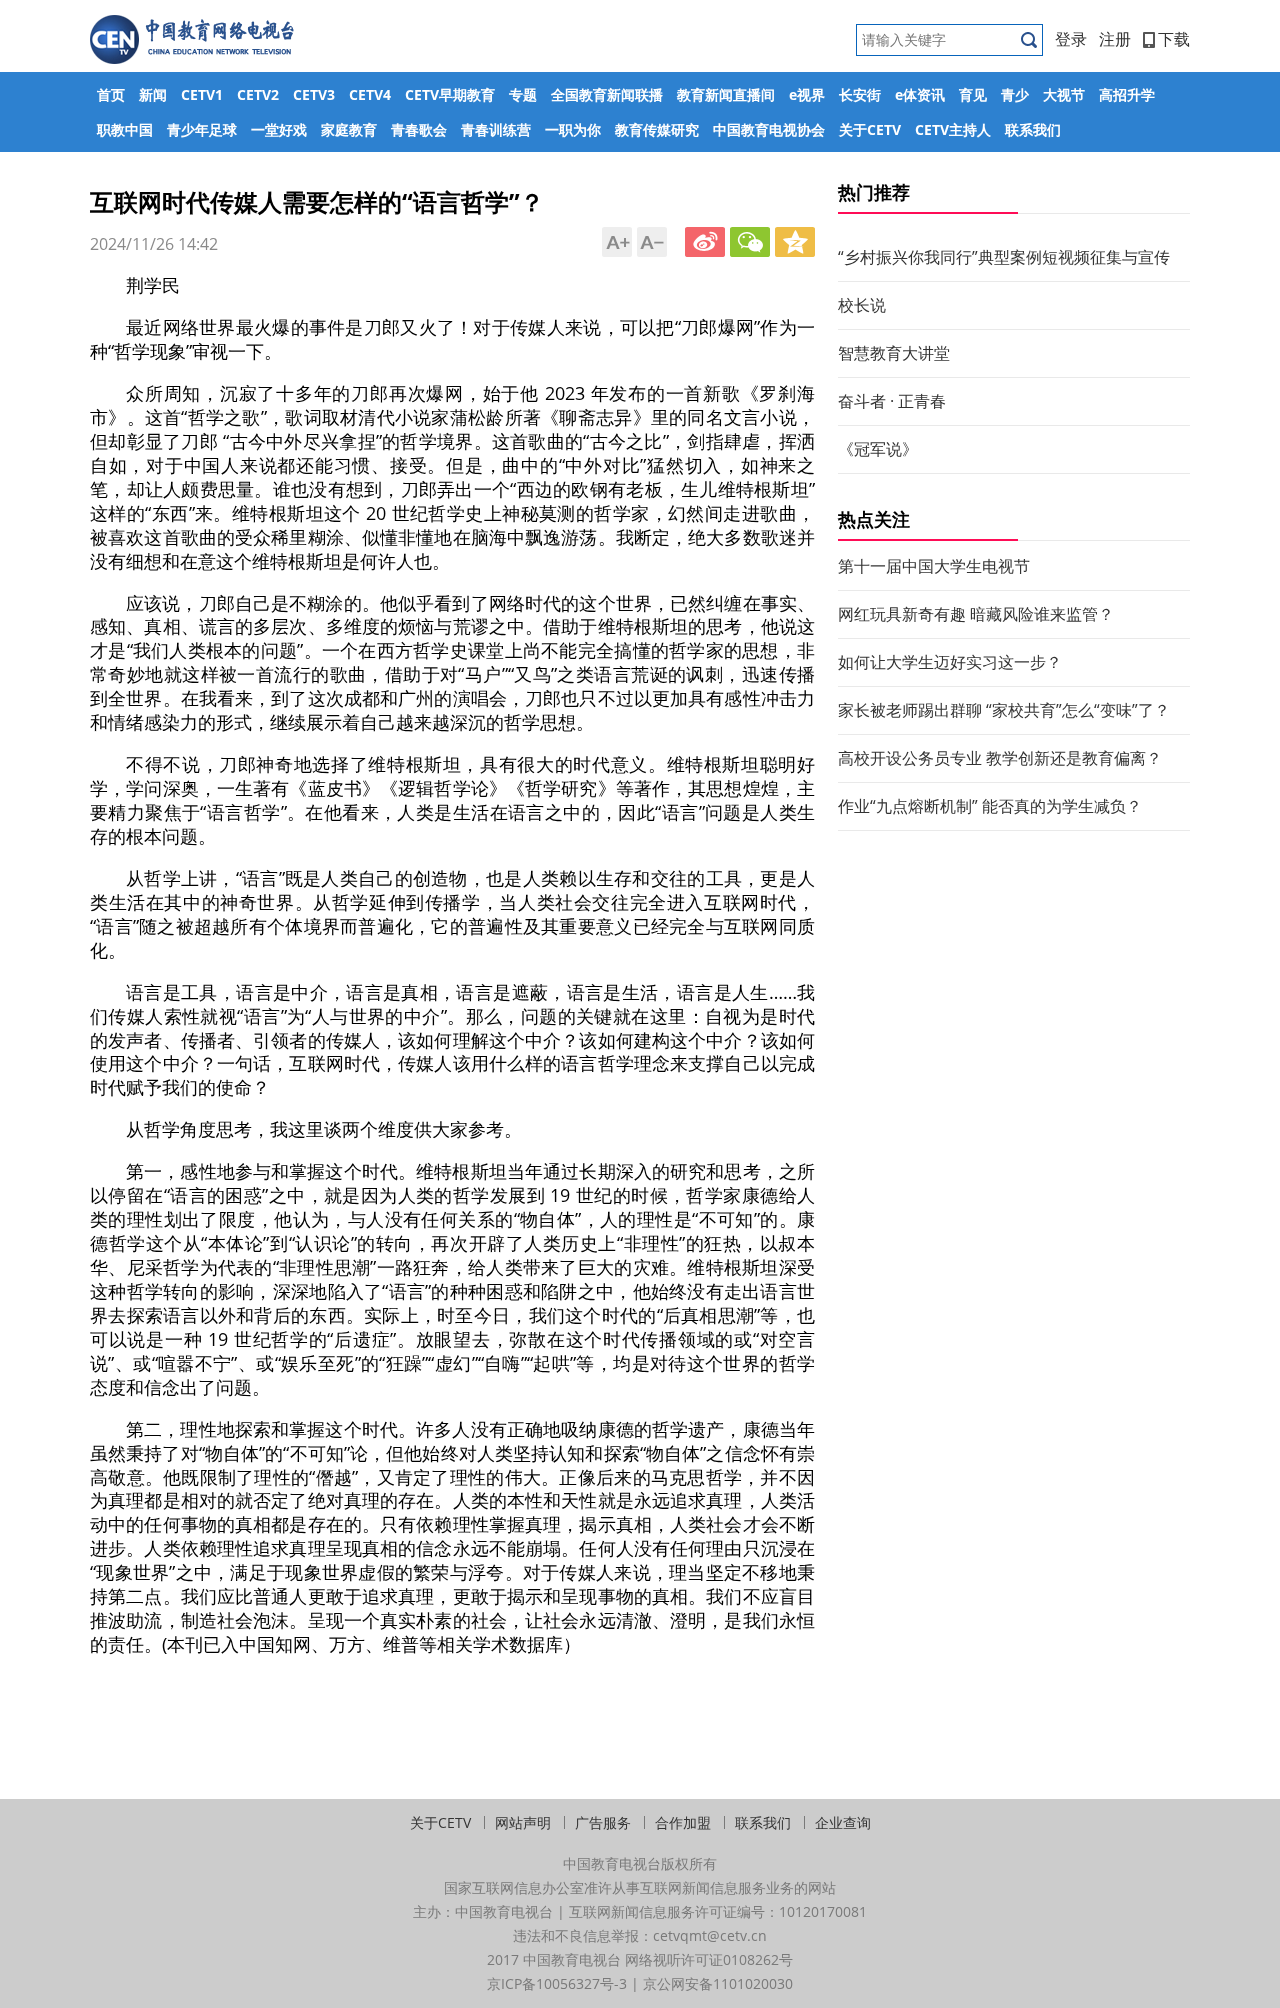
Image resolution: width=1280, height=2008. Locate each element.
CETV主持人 (953, 129)
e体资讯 (920, 94)
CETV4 (370, 94)
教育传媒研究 (657, 129)
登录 (1071, 39)
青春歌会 (419, 129)
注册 (1115, 39)
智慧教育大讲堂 (894, 353)
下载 (1174, 39)
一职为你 (573, 129)
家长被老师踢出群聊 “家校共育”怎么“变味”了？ (1004, 710)
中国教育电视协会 (769, 129)
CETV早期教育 (450, 94)
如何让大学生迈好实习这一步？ (950, 662)
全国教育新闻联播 (607, 94)
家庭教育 (349, 129)
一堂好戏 (279, 129)
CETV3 (314, 94)
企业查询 (843, 1822)
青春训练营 (496, 129)
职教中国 (125, 129)
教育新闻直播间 (726, 94)
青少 (1015, 94)
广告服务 (603, 1822)
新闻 (153, 94)
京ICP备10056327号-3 (557, 1983)
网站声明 (523, 1822)
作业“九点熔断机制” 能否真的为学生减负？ (990, 806)
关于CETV (870, 129)
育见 (973, 94)
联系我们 (1033, 129)
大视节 (1064, 94)
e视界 (807, 94)
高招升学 (1127, 94)
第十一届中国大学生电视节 (934, 566)
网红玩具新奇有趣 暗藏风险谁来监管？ (976, 614)
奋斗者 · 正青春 (892, 401)
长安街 (860, 94)
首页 (111, 94)
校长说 (862, 305)
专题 (523, 94)
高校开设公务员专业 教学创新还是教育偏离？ (1000, 758)
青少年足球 (202, 129)
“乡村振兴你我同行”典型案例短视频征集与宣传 (1004, 257)
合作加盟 (683, 1822)
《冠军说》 (878, 449)
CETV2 (258, 94)
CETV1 (202, 94)
